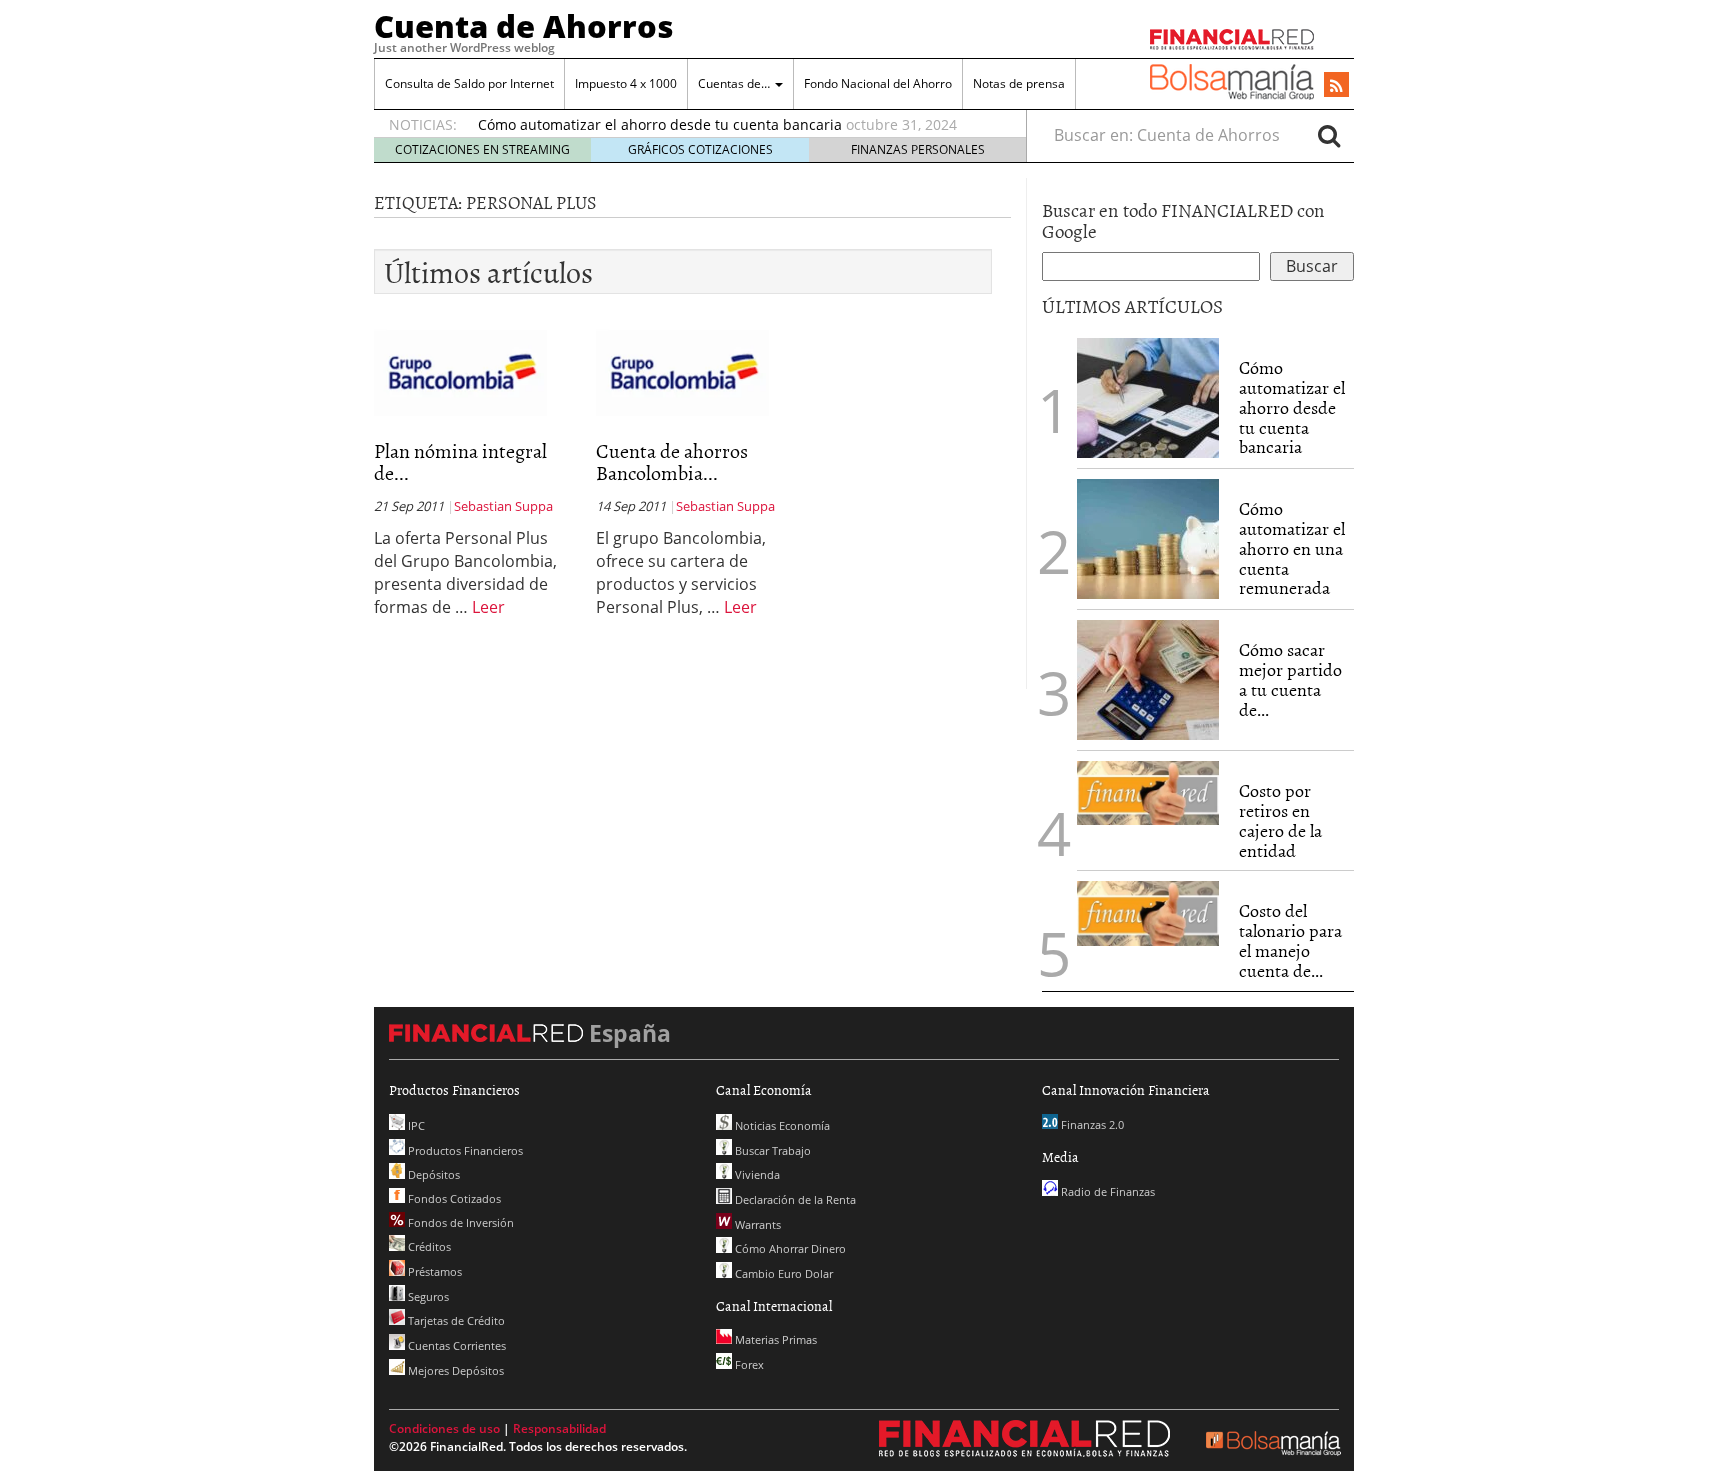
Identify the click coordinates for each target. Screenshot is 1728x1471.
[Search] (1329, 135)
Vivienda (756, 1174)
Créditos (428, 1246)
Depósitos (432, 1174)
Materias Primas (774, 1339)
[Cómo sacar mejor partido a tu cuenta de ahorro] (1148, 680)
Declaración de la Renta (794, 1199)
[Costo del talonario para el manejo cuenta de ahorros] (1148, 913)
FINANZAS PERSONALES (918, 149)
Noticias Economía (781, 1125)
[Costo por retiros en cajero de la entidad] (1148, 793)
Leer (488, 607)
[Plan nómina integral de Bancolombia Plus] (460, 373)
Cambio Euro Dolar (782, 1273)
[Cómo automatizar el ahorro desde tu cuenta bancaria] (1148, 398)
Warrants (756, 1224)
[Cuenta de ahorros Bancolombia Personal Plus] (682, 373)
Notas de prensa (1019, 83)
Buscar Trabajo (771, 1150)
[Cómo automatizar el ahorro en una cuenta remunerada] (1148, 539)
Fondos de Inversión (459, 1222)
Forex (748, 1364)
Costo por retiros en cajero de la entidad (1280, 820)
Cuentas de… (735, 83)
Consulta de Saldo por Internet (469, 83)
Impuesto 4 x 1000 (626, 83)
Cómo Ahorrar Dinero (789, 1248)
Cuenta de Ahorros (524, 26)
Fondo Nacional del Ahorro (878, 83)
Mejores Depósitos (454, 1370)
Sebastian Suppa (503, 506)
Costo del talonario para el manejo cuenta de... (1290, 940)
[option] (733, 125)
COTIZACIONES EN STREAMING (482, 149)
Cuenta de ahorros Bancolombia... (672, 461)
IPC (415, 1125)
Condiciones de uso (444, 1428)
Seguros (427, 1296)
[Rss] (1336, 86)
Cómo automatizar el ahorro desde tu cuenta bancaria (660, 124)
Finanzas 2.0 (1091, 1124)
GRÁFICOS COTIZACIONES (700, 149)
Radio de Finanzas (1106, 1191)
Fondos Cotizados (453, 1198)
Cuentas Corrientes (455, 1345)
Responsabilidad (559, 1428)
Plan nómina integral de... (460, 461)
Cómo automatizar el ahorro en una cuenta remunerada (1292, 548)
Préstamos (433, 1271)
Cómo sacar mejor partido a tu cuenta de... (1290, 679)
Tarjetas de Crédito (455, 1320)
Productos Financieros (464, 1150)
